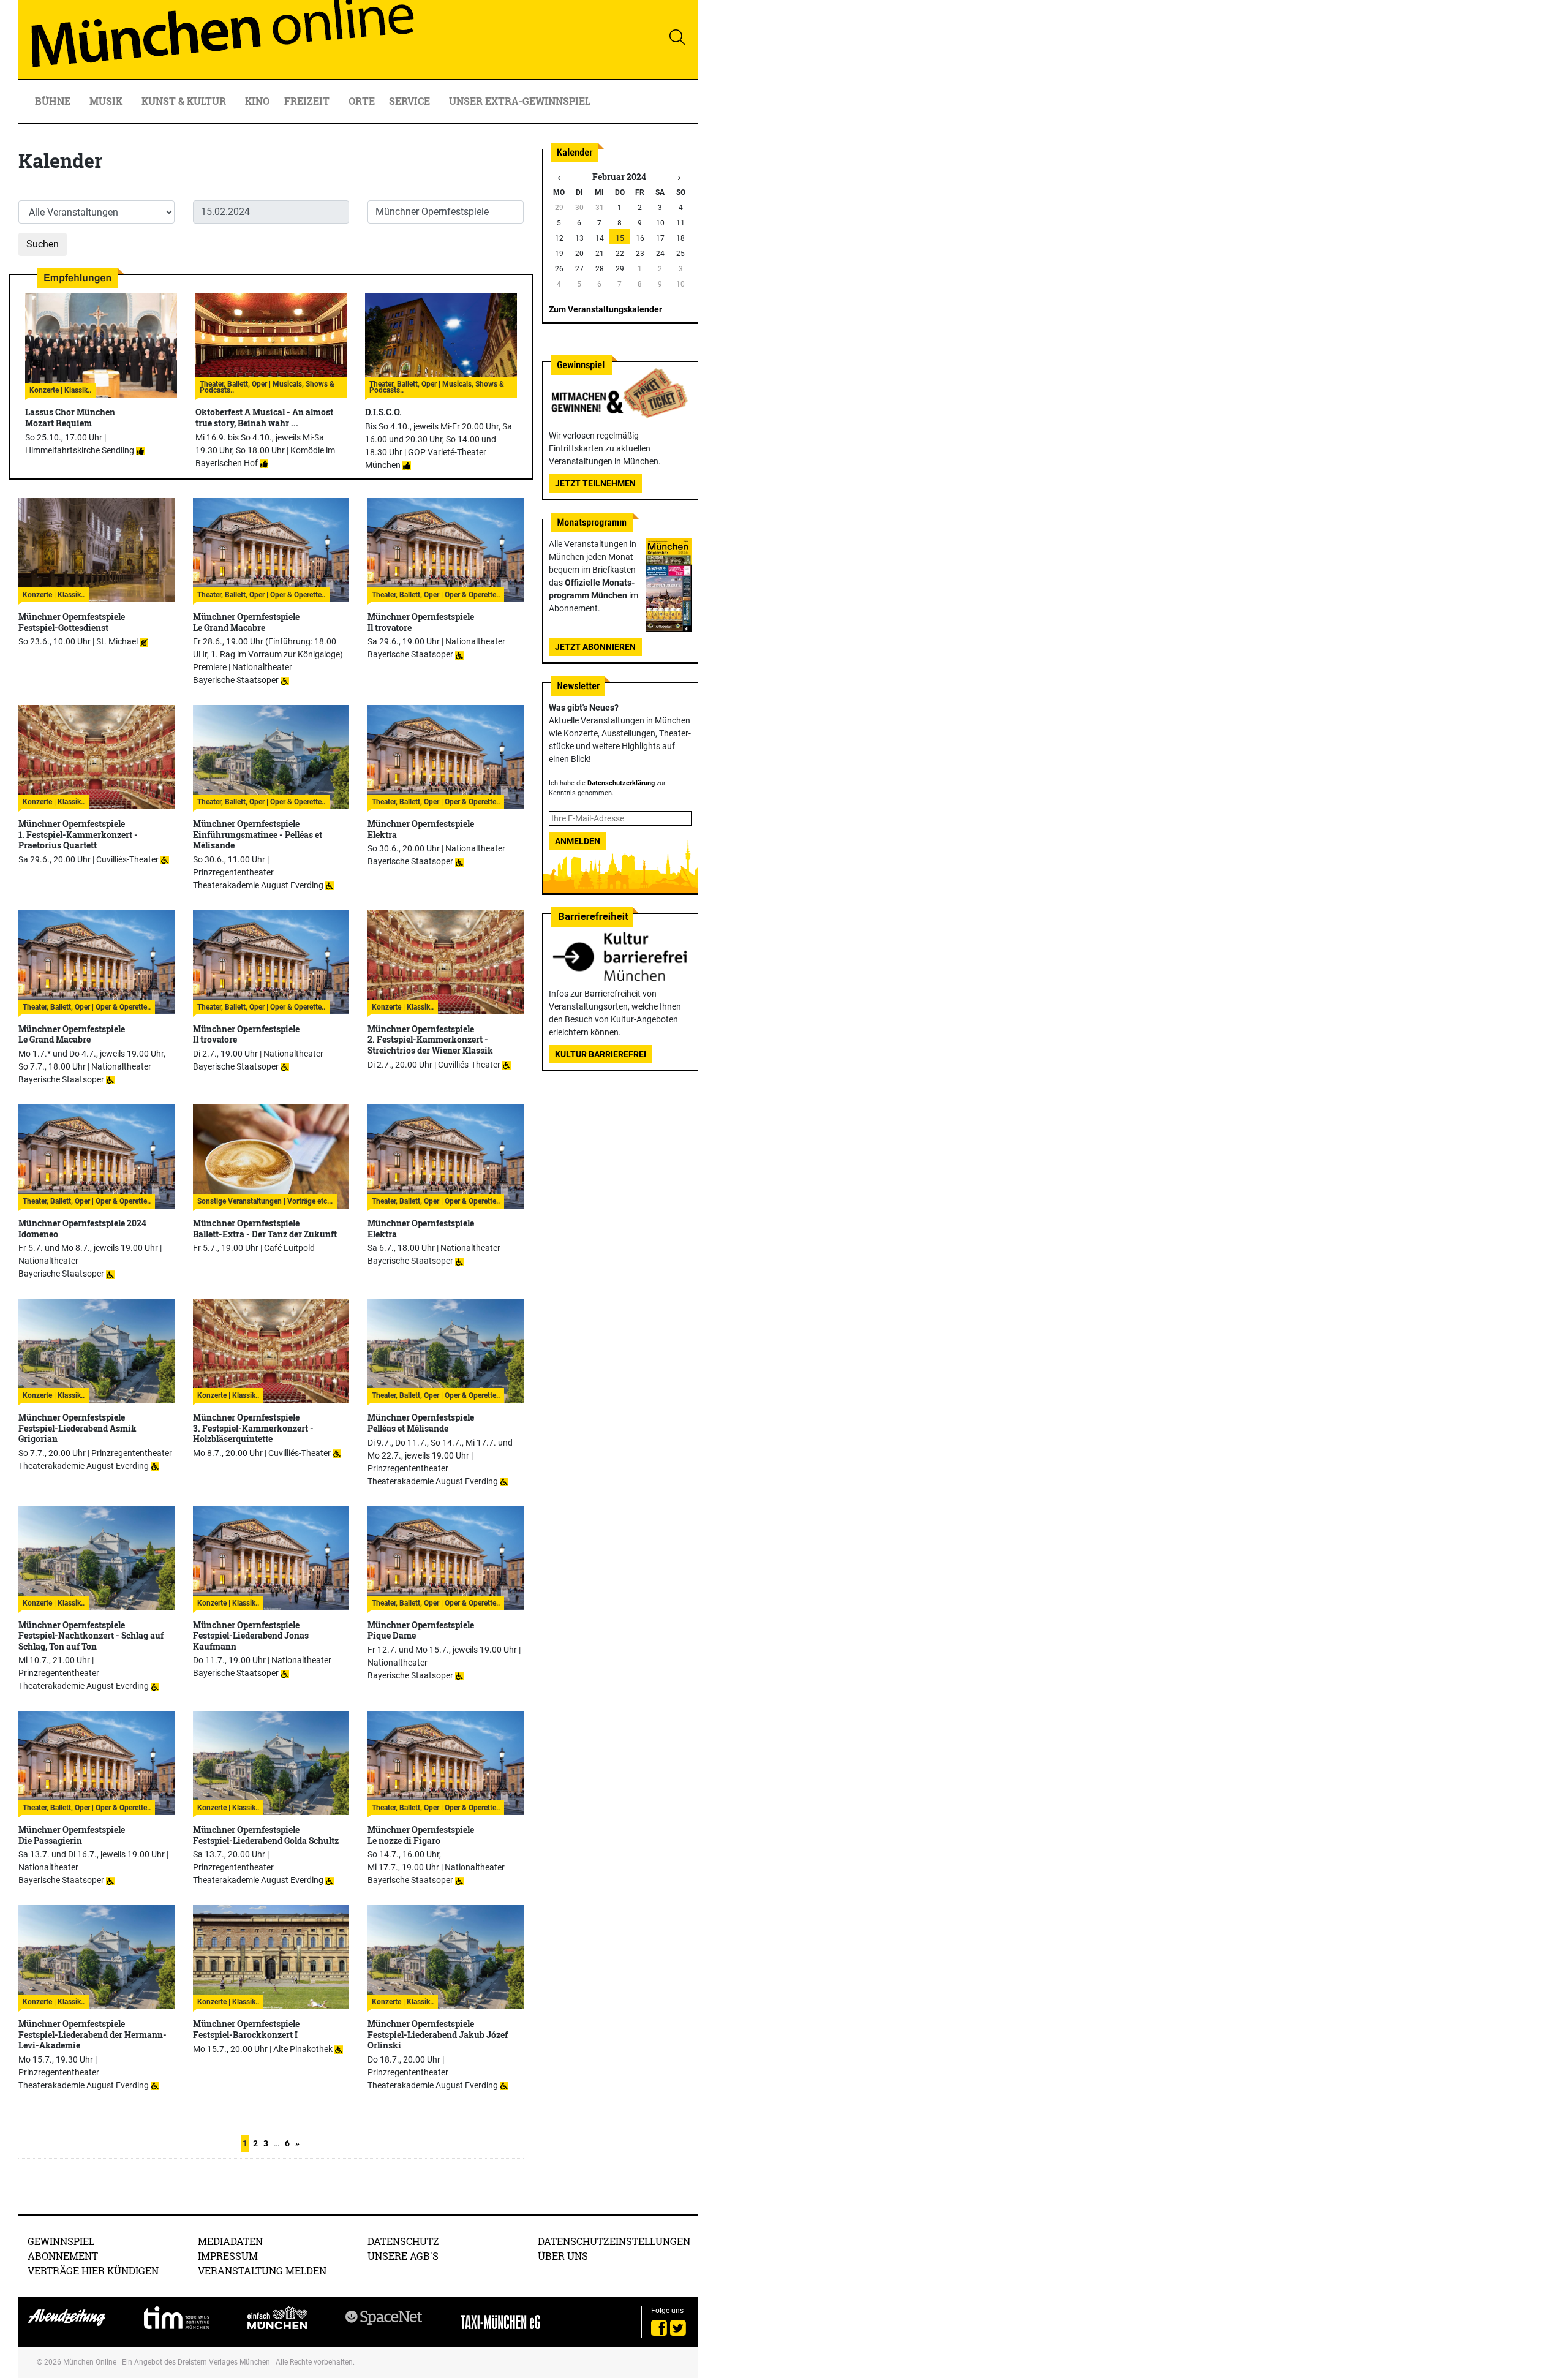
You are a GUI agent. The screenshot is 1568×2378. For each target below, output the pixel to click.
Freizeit (308, 101)
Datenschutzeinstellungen (614, 2241)
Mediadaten (230, 2241)
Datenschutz (403, 2241)
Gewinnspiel (61, 2241)
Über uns (563, 2256)
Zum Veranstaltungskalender (605, 309)
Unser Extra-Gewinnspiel (520, 101)
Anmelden (578, 841)
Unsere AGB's (403, 2256)
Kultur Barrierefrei (601, 1054)
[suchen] (677, 37)
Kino (257, 101)
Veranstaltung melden (262, 2270)
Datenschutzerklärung (621, 783)
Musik (107, 101)
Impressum (228, 2256)
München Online (90, 2362)
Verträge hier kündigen (93, 2270)
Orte (362, 101)
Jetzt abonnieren (595, 647)
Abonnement (63, 2256)
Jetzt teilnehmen (595, 483)
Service (411, 101)
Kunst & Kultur (185, 101)
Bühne (54, 101)
